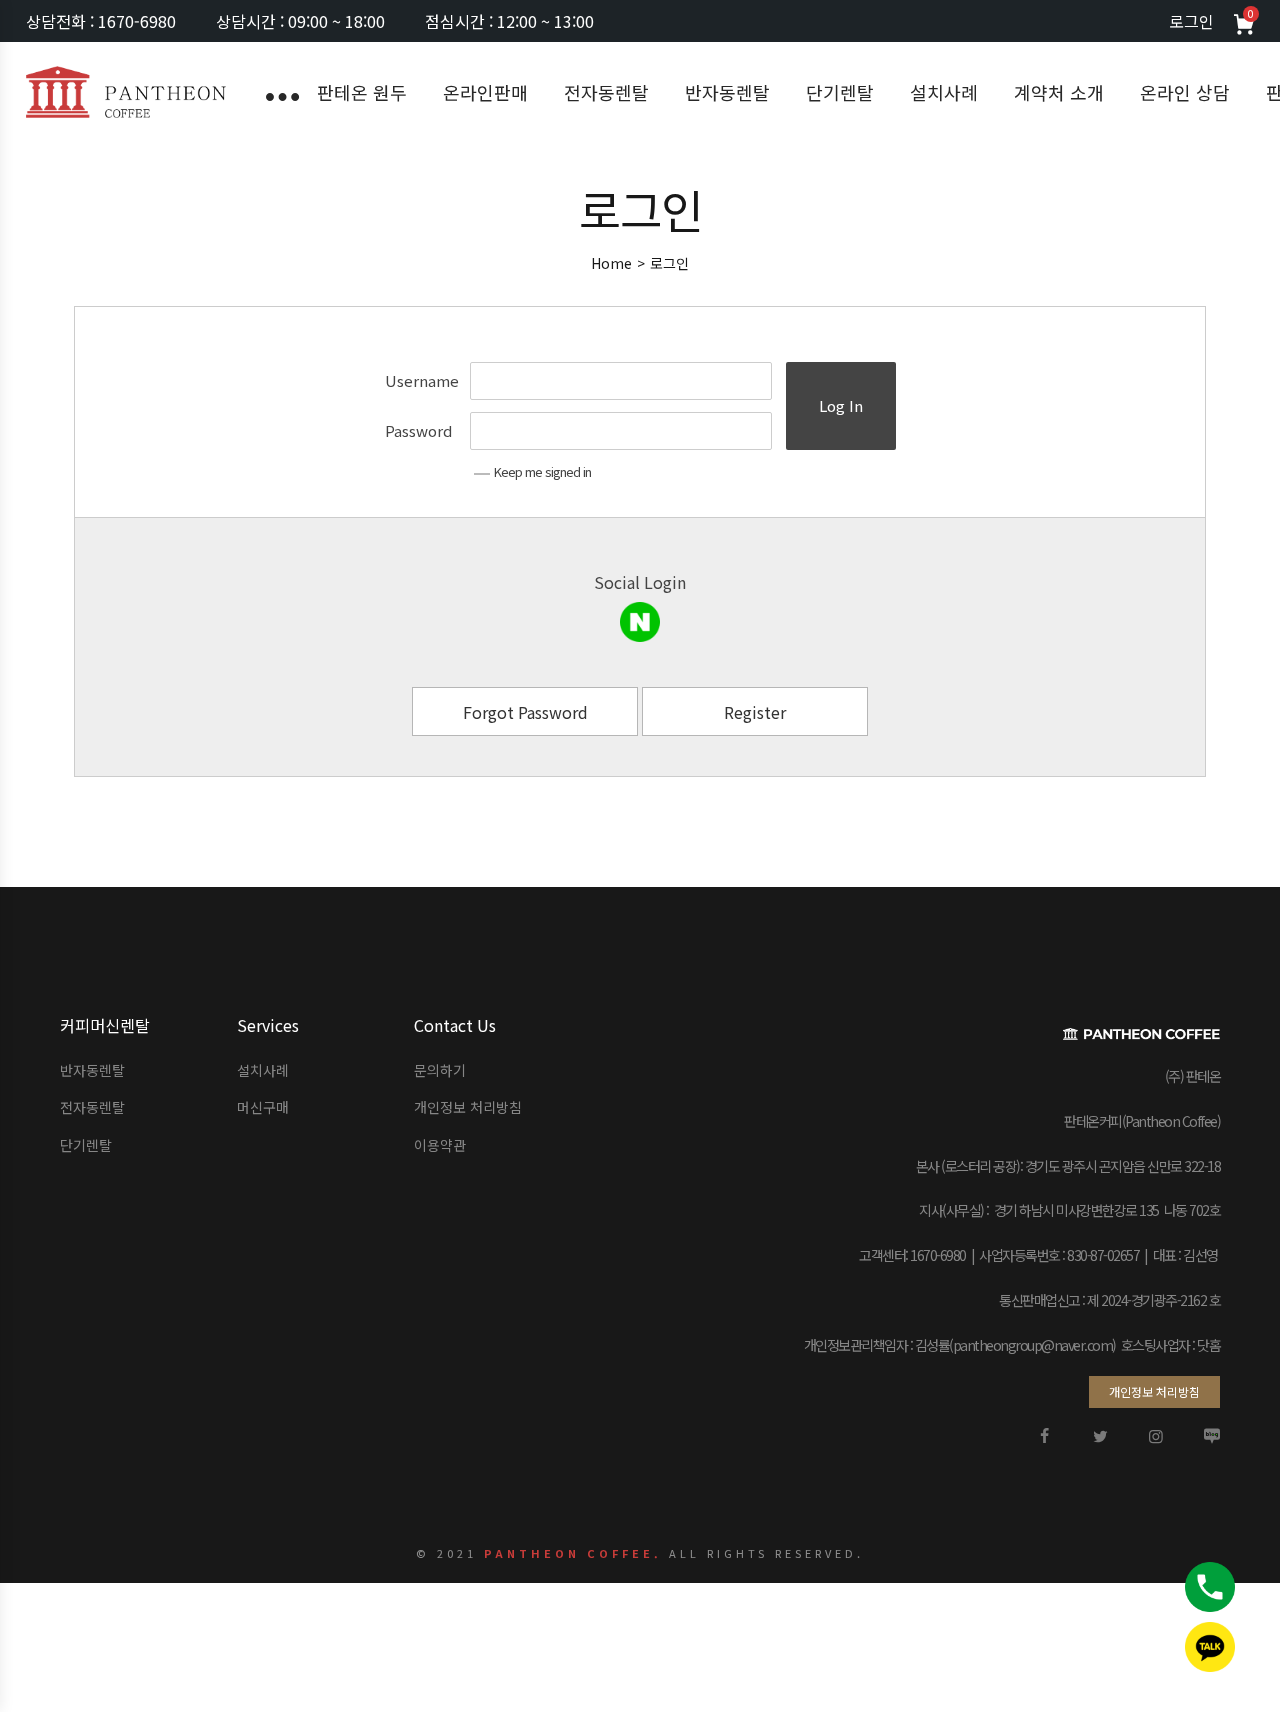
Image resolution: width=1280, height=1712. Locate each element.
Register (755, 712)
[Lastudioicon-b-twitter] (1100, 1436)
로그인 (1191, 21)
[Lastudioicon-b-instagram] (1156, 1436)
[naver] (640, 622)
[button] (1154, 1392)
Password (418, 430)
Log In (841, 405)
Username (422, 380)
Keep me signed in (542, 471)
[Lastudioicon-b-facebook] (1044, 1436)
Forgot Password (525, 712)
